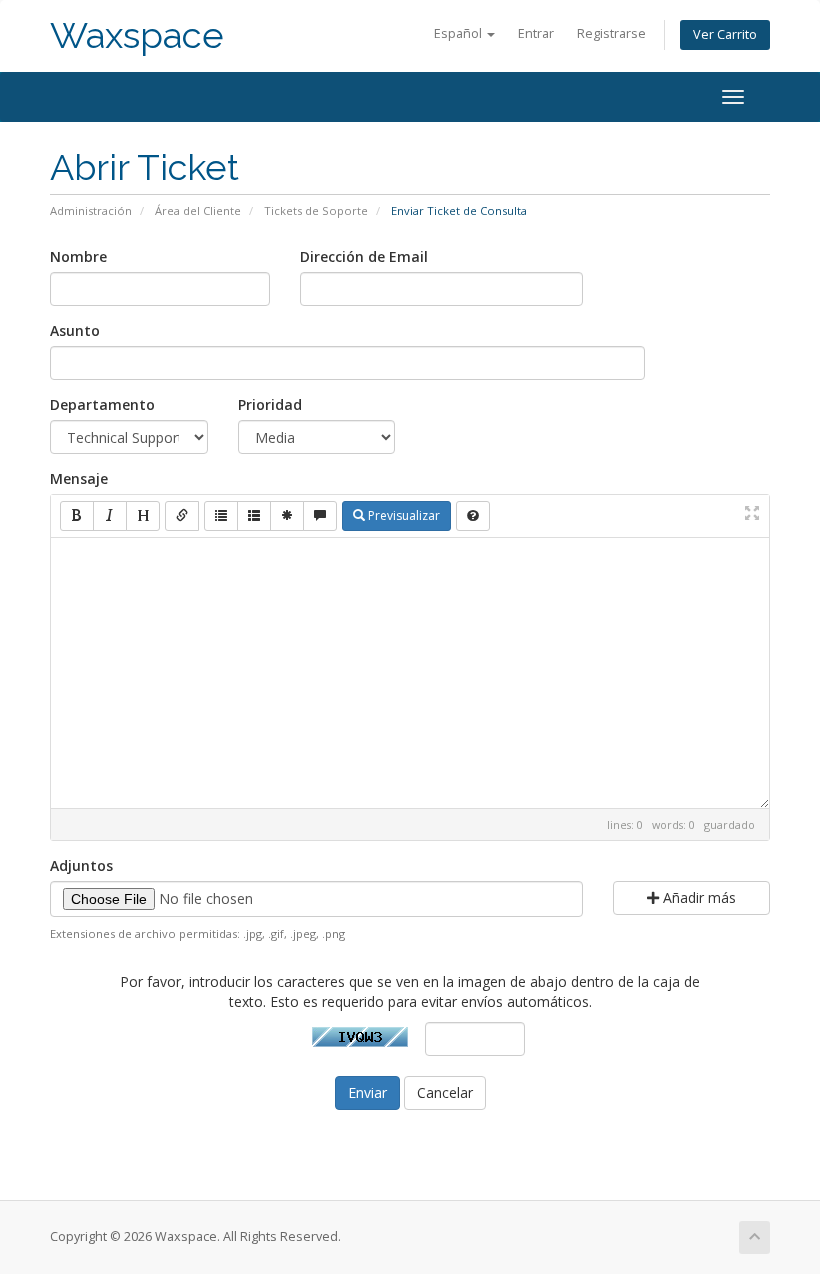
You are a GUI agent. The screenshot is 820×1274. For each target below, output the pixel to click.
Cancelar (445, 1092)
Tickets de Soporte (316, 210)
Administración (91, 210)
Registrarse (611, 33)
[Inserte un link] (182, 516)
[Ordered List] (254, 516)
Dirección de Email (364, 256)
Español (459, 33)
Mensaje (79, 478)
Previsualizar (402, 515)
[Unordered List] (221, 516)
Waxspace (137, 35)
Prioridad (270, 404)
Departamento (102, 404)
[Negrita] (77, 516)
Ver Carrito (725, 34)
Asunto (75, 330)
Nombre (78, 256)
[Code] (287, 516)
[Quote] (320, 516)
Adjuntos (81, 865)
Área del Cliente (198, 210)
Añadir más (697, 897)
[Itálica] (110, 516)
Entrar (536, 33)
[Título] (143, 516)
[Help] (473, 516)
